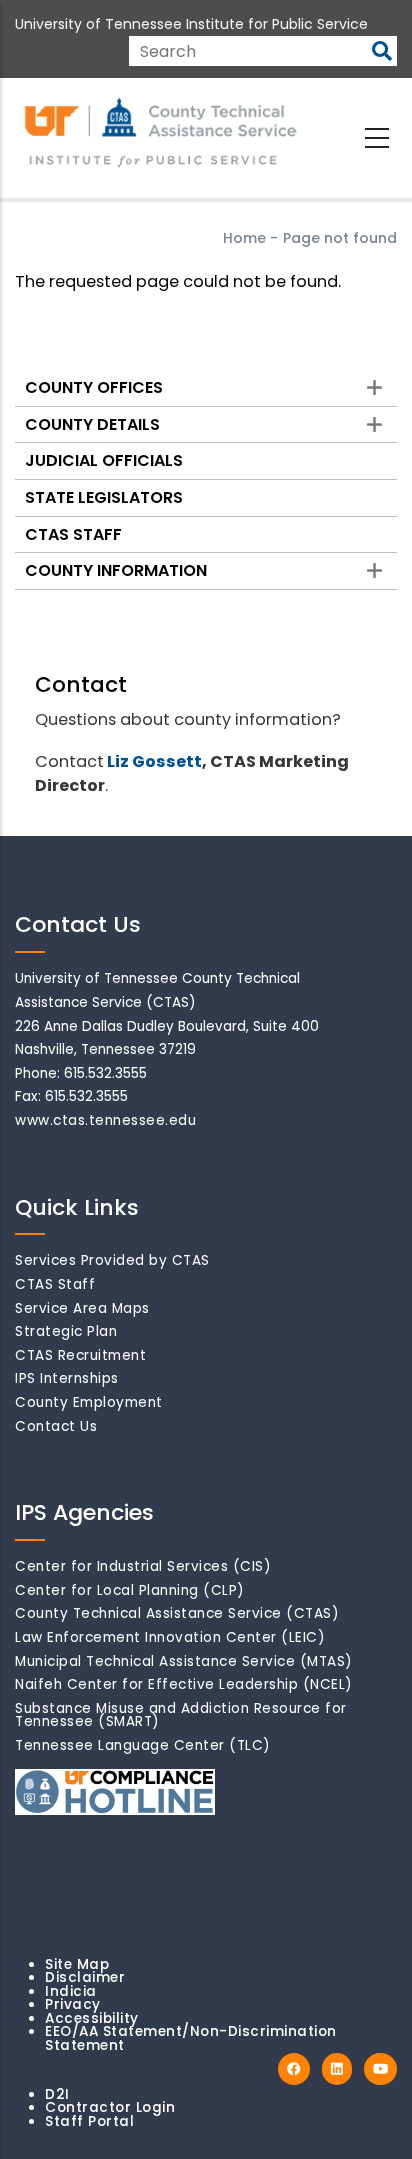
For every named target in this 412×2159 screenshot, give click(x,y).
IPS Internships (67, 1378)
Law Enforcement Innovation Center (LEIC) (170, 1637)
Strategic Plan (66, 1331)
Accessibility (92, 2018)
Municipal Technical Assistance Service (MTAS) (184, 1661)
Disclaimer (85, 1977)
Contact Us (56, 1426)
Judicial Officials (104, 460)
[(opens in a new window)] (294, 2069)
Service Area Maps (82, 1308)
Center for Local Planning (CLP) (130, 1590)
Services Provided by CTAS (112, 1260)
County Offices (94, 387)
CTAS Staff (73, 534)
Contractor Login (110, 2107)
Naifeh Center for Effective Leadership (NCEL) (184, 1684)
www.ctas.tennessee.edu (105, 1120)
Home (244, 238)
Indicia (71, 1991)
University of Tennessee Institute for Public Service (191, 24)
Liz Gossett (154, 761)
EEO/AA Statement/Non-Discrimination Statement (191, 2038)
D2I (57, 2094)
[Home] (162, 134)
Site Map (77, 1964)
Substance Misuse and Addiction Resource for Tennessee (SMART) (181, 1715)
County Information (116, 570)
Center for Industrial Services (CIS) (143, 1566)
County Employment (89, 1402)
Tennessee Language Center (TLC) (143, 1745)
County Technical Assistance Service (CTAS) (177, 1613)
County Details (92, 424)
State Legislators (104, 497)
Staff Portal (89, 2121)
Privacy (73, 2004)
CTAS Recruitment (80, 1355)
